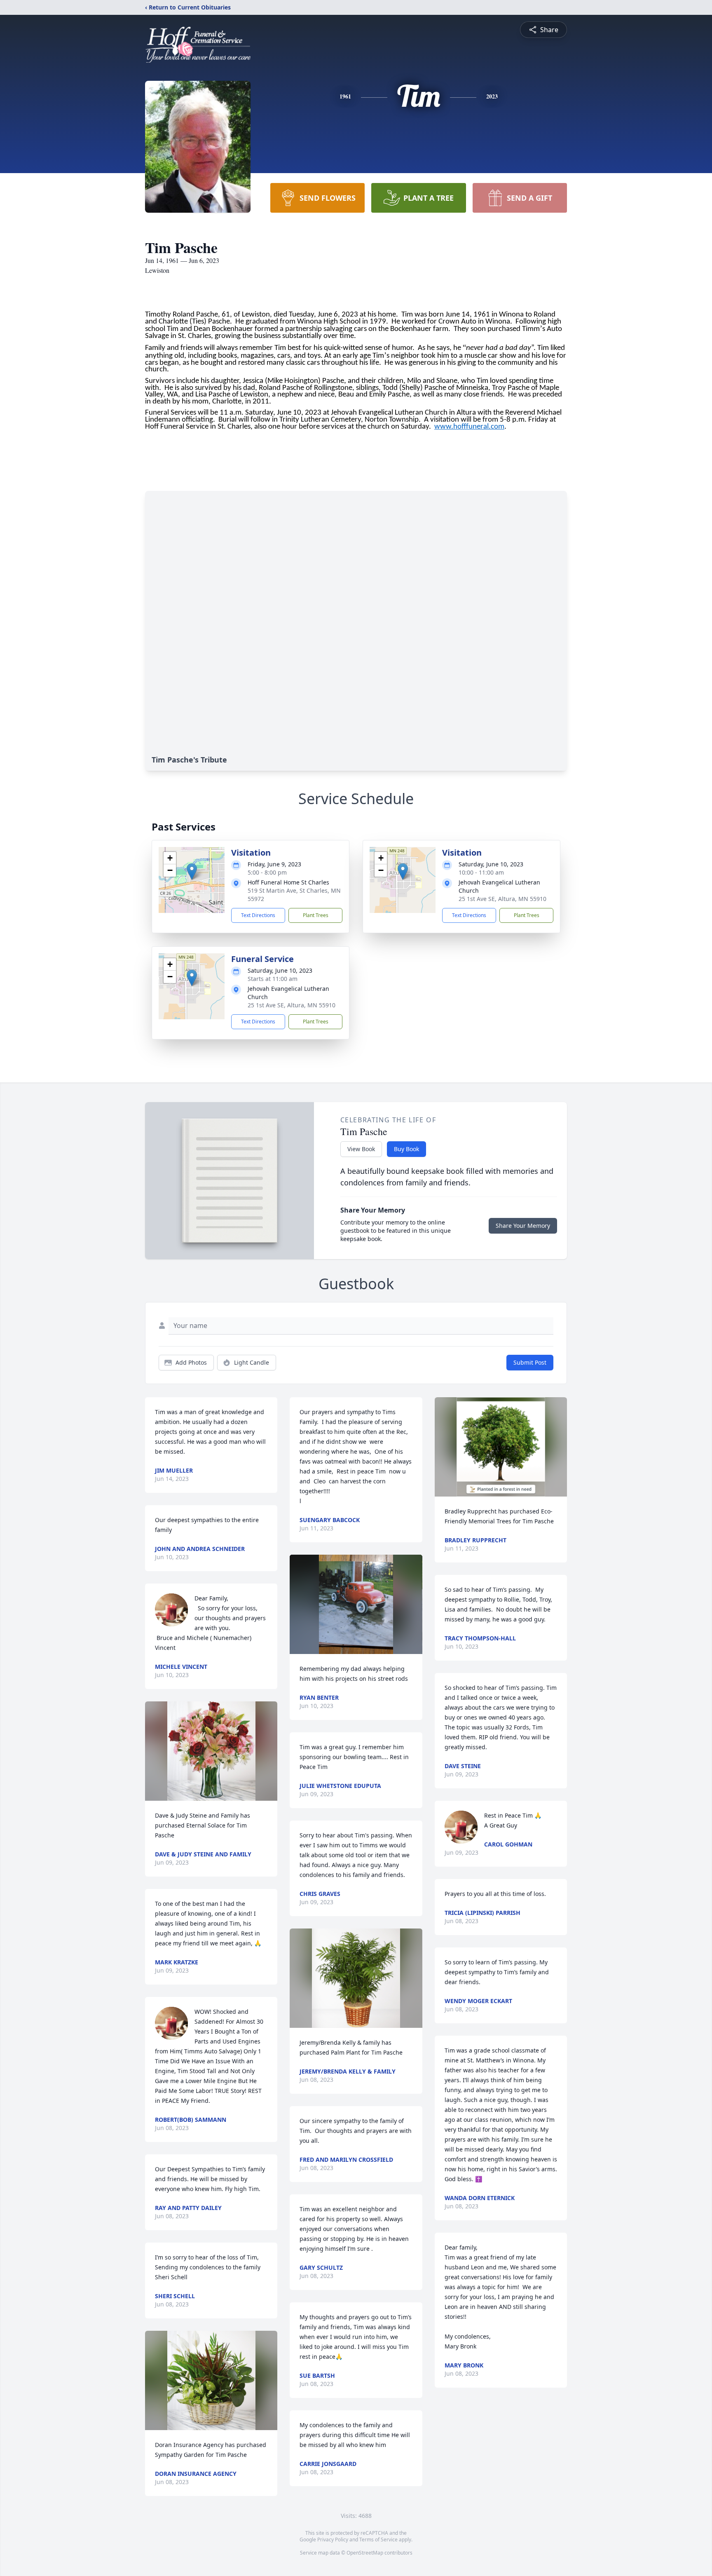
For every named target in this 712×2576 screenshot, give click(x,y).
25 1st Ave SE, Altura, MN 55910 (502, 899)
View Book (361, 1149)
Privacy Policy (333, 2540)
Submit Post (530, 1362)
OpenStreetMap (365, 2553)
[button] (192, 872)
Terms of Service (378, 2540)
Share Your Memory (523, 1226)
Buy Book (406, 1149)
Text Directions (258, 915)
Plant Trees (316, 915)
